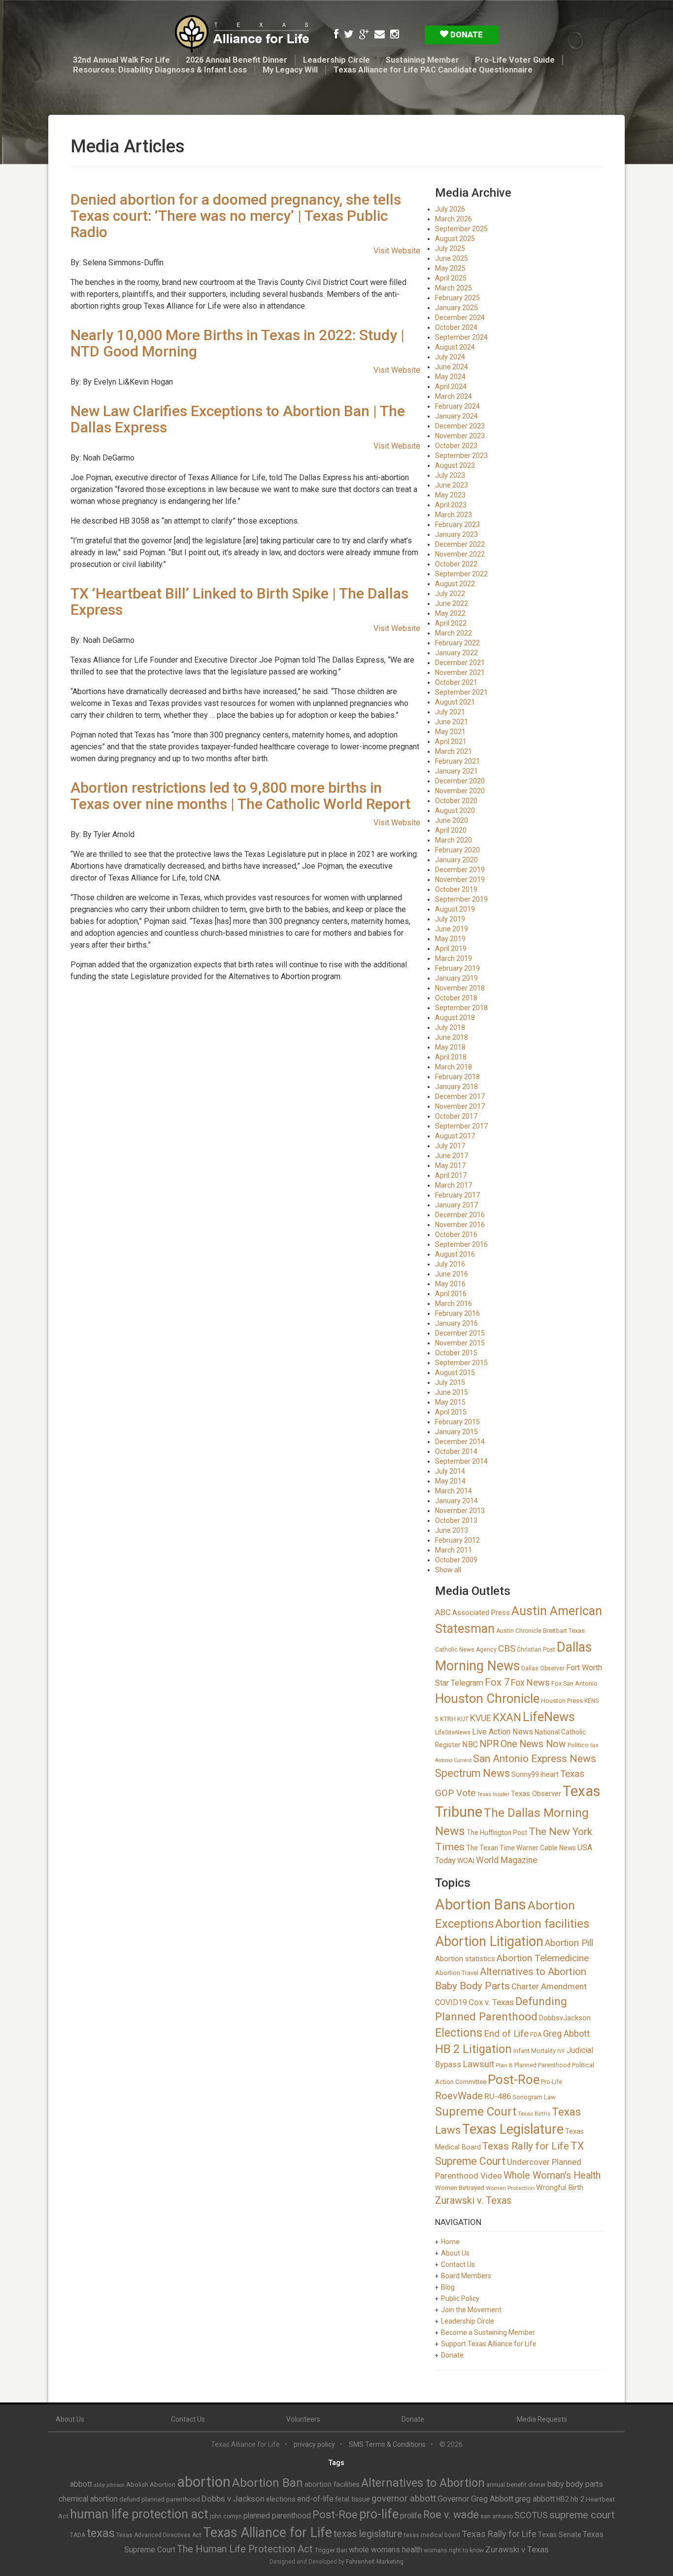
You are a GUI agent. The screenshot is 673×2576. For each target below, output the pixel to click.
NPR (489, 1744)
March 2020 (454, 840)
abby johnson (109, 2485)
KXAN (507, 1717)
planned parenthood (277, 2516)
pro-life (379, 2514)
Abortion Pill (569, 1943)
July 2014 (450, 1471)
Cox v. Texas (491, 2002)
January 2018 (456, 1087)
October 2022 (456, 564)
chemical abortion (88, 2499)
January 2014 (456, 1501)
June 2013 (452, 1530)
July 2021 (450, 712)
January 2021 (456, 771)
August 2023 (455, 465)
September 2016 (461, 1244)
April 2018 (451, 1057)
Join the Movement (471, 2310)
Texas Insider (493, 1794)
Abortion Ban (268, 2483)
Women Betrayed (460, 2188)
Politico (578, 1745)
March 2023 (454, 515)
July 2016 (450, 1264)
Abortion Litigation (489, 1941)
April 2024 (451, 387)
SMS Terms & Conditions (387, 2444)
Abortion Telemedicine (543, 1958)
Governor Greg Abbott (475, 2499)
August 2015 (455, 1373)
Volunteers (303, 2419)
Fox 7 (497, 1682)
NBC (470, 1745)
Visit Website (397, 251)
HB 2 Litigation (473, 2049)
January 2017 (456, 1205)
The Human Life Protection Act (245, 2549)
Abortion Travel (457, 1973)
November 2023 (460, 436)
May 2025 (450, 268)
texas (101, 2533)
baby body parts (575, 2484)
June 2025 (452, 258)
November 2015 (460, 1343)
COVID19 (451, 2002)
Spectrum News (472, 1773)
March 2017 (454, 1185)
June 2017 (452, 1156)
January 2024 (456, 416)
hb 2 (577, 2499)
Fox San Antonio (574, 1683)
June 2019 (452, 929)
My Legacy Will (290, 70)
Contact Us (458, 2264)
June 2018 (452, 1037)
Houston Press (562, 1701)
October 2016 (456, 1235)
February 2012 (457, 1540)
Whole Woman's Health (552, 2175)
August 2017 (455, 1136)
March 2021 (454, 751)
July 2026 (450, 209)
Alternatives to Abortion (533, 1972)
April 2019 (451, 949)
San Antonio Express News (535, 1759)
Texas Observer (536, 1794)
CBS (507, 1648)
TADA (78, 2535)
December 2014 (460, 1442)
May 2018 (450, 1047)
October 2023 (456, 446)
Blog (448, 2287)
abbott (81, 2484)
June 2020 (452, 820)
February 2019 (457, 968)
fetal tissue (353, 2499)
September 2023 (461, 456)
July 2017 (450, 1146)
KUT (463, 1719)
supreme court (582, 2515)
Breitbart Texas (564, 1631)
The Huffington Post (497, 1833)
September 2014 (461, 1461)
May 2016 (450, 1284)
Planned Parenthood (542, 2065)
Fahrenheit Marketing (375, 2562)
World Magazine (507, 1860)
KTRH (448, 1719)
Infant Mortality (535, 2051)
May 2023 (450, 495)
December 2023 (460, 426)
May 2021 (450, 732)
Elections (459, 2033)
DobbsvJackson (565, 2018)
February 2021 (457, 761)
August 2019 (455, 909)
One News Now (533, 1744)
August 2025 (455, 239)
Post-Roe (514, 2080)
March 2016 (454, 1304)
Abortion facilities (542, 1924)
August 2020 (455, 811)
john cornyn (226, 2516)
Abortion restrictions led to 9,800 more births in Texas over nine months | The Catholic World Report (240, 796)
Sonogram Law (534, 2097)
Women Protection (510, 2188)
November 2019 (460, 880)
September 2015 (461, 1363)
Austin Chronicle (519, 1631)
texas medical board (432, 2535)
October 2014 (456, 1451)
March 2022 (454, 633)
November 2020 (460, 791)
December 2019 (460, 870)
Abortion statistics (465, 1959)
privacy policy (314, 2444)
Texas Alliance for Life (268, 2533)
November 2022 (460, 554)
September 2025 (461, 229)
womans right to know (454, 2550)
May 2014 (450, 1481)
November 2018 (460, 988)
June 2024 (452, 367)
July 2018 (450, 1027)
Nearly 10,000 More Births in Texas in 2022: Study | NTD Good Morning (237, 343)
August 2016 (455, 1254)
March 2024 (454, 396)
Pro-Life (552, 2082)
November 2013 (460, 1511)
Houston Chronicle (487, 1698)
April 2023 (451, 505)
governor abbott (404, 2499)
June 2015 (452, 1392)
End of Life (506, 2034)
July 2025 (450, 248)
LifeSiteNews (453, 1732)
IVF (561, 2051)
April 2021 (451, 741)
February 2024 (457, 406)
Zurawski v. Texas (473, 2200)
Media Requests (542, 2419)
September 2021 (461, 692)
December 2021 (460, 663)
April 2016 (451, 1294)
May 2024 (450, 377)
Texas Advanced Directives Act (159, 2535)
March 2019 (454, 958)
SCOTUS (531, 2515)
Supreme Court (476, 2112)
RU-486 (498, 2096)
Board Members (466, 2276)
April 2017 (451, 1175)
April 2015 (451, 1412)
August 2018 (455, 1018)
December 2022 (460, 544)
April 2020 (451, 830)
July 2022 (450, 594)
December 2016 (460, 1215)
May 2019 (450, 939)
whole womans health (386, 2550)
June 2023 (452, 485)
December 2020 (460, 781)
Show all (448, 1570)
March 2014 (454, 1491)
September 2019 (461, 899)
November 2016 (460, 1225)
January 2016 (456, 1323)
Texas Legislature (513, 2129)
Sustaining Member (422, 60)
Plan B (504, 2065)
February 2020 (457, 850)
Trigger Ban (331, 2550)
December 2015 (460, 1333)
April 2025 (451, 278)
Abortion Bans (481, 1905)
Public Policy (460, 2298)
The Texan (482, 1848)
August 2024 (455, 347)
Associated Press (481, 1613)
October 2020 (456, 801)
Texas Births (534, 2114)
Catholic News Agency (466, 1650)
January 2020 (456, 860)
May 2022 (450, 613)
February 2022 (457, 643)
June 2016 (452, 1274)
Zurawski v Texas (517, 2549)
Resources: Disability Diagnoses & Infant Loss (160, 70)
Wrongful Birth (560, 2188)
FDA (536, 2035)
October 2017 (456, 1116)
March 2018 (454, 1067)
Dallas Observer (543, 1668)
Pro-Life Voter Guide (515, 60)
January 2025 (456, 308)
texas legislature (368, 2534)
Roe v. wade (451, 2515)
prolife (411, 2516)
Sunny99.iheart (535, 1774)
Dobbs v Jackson (233, 2499)
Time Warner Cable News (538, 1848)
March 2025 (454, 288)
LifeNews (549, 1717)
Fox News (530, 1682)
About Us (455, 2253)
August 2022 (455, 584)
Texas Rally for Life (526, 2146)
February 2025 (457, 298)
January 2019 (456, 978)
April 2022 (451, 623)
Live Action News (503, 1732)
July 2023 (450, 475)
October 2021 (456, 682)
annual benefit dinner (516, 2485)
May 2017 (450, 1165)
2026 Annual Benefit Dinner (236, 60)
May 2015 (450, 1402)
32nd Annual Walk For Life (121, 60)
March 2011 (454, 1550)
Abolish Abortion (151, 2485)
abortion (204, 2482)
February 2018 (457, 1077)
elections (281, 2499)
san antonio (497, 2516)
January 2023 (456, 534)
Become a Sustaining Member (488, 2332)
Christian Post (536, 1650)
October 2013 (456, 1520)
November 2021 (460, 672)
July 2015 (450, 1382)
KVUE (481, 1718)
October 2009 (456, 1560)
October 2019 (456, 889)
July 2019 (450, 919)
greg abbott (535, 2499)
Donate (466, 35)
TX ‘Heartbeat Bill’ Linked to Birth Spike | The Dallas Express (239, 601)
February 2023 (457, 525)
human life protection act (139, 2514)
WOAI (466, 1861)
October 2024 (456, 327)
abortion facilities (332, 2484)
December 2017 (460, 1096)
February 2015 (457, 1422)
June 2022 (452, 603)
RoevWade (459, 2096)
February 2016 (457, 1313)
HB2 (563, 2499)
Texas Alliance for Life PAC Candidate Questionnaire (433, 70)
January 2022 (456, 653)
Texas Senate (560, 2535)
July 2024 (450, 357)
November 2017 (460, 1106)
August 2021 (455, 702)
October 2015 (456, 1353)
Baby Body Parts (472, 1986)
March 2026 (454, 219)
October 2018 (456, 998)
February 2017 (457, 1195)
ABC (443, 1612)
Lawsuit (478, 2064)
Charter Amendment (549, 1986)
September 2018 (461, 1008)
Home (450, 2242)
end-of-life (315, 2499)
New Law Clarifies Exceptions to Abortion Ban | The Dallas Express (238, 419)
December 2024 (460, 318)
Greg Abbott (566, 2033)
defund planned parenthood (160, 2499)
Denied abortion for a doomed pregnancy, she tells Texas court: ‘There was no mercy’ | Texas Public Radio (236, 216)
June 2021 (452, 722)
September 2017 (461, 1126)
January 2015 (456, 1432)
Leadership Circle (336, 60)
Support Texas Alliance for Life (489, 2344)
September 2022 (461, 574)
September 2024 (461, 337)
